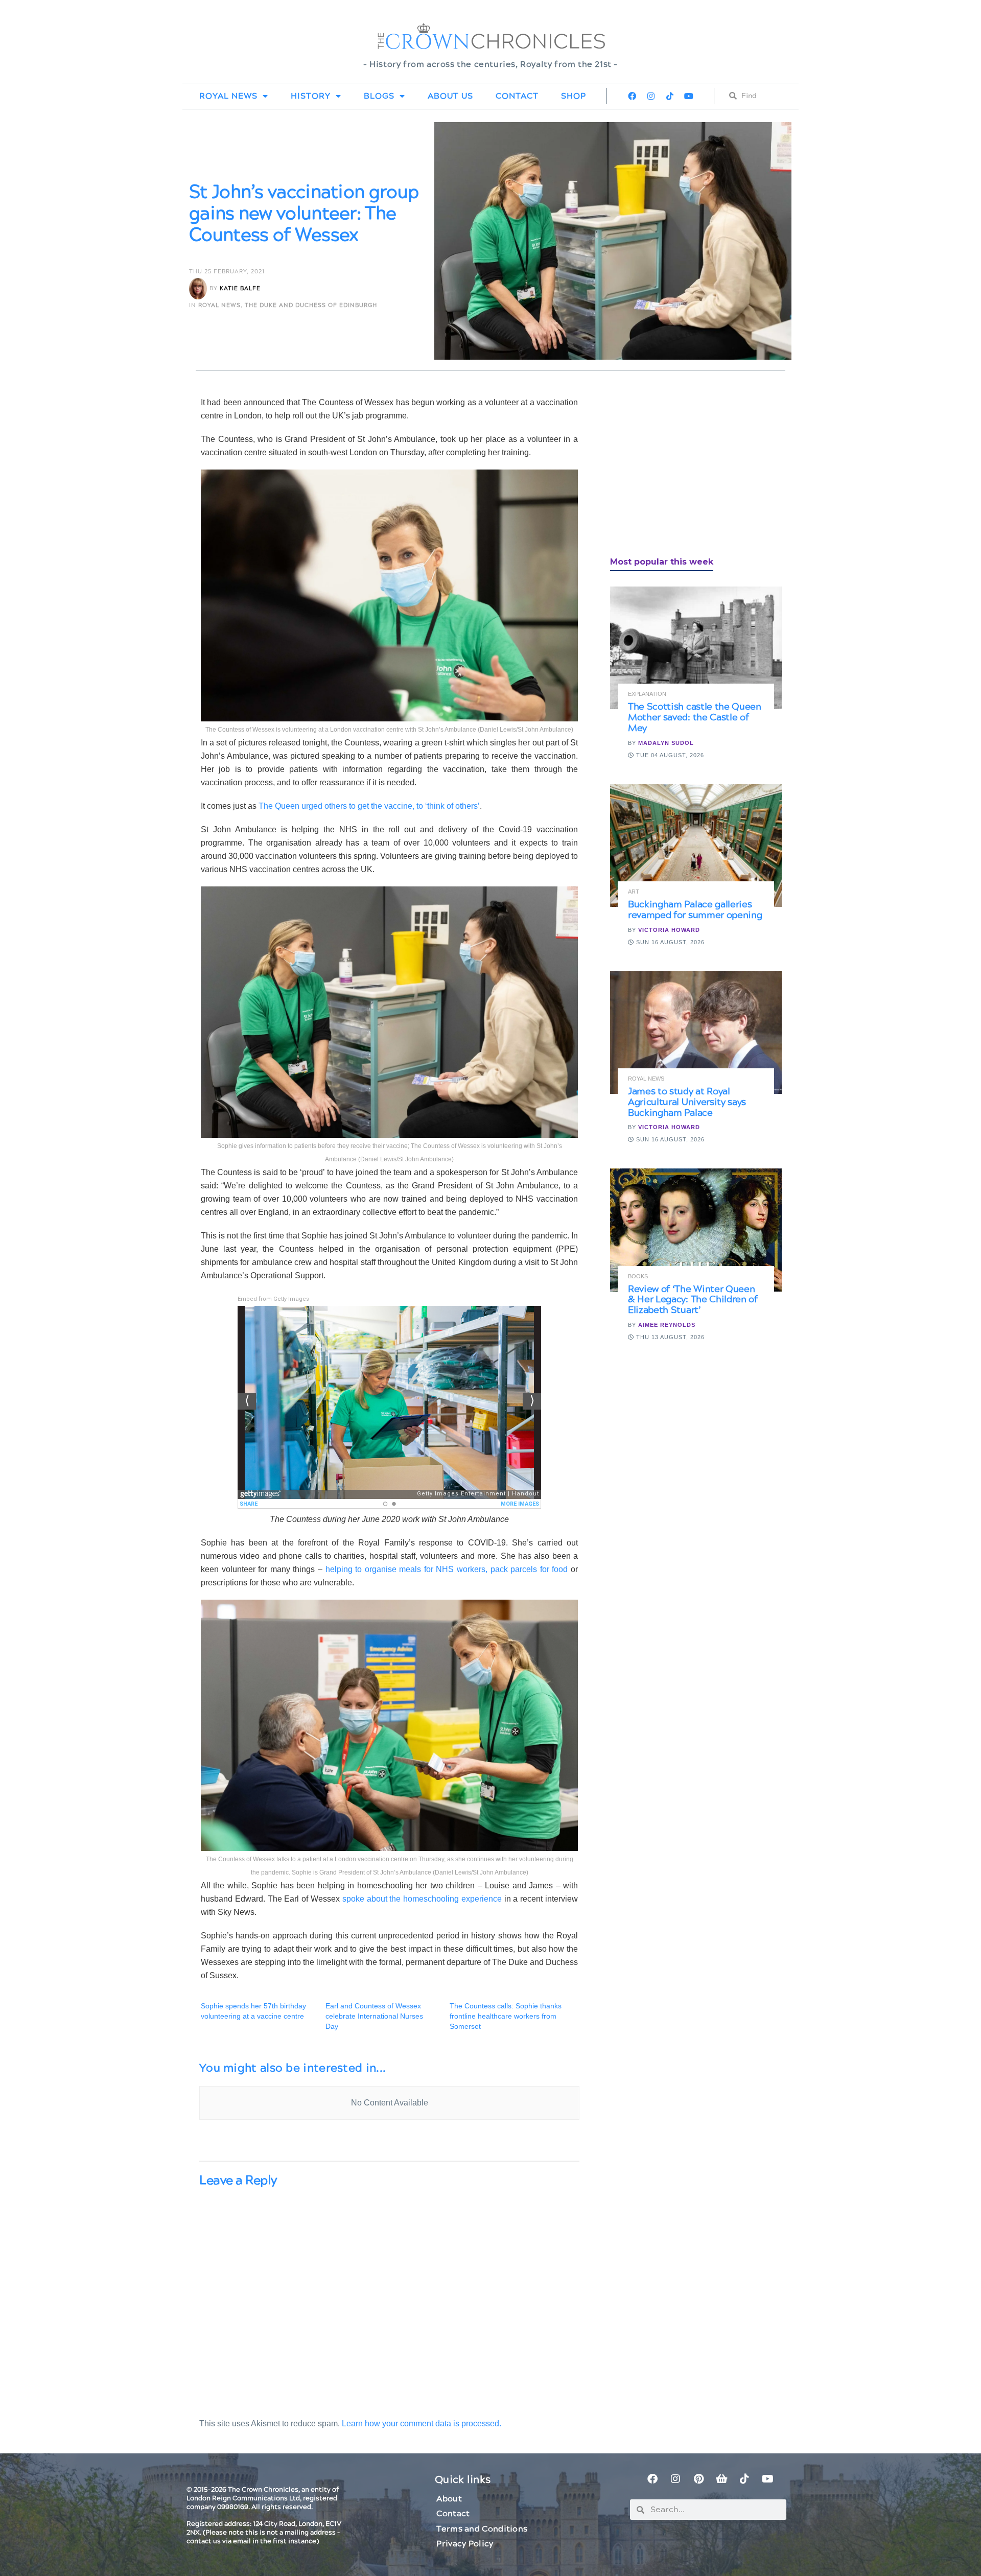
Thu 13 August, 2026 (669, 1337)
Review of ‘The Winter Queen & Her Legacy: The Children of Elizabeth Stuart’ (693, 1300)
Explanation (647, 694)
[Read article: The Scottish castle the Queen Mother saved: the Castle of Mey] (696, 648)
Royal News (228, 96)
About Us (450, 96)
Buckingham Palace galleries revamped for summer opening (695, 910)
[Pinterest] (698, 2479)
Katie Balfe (240, 288)
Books (638, 1277)
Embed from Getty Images (273, 1299)
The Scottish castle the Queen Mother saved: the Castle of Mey (695, 718)
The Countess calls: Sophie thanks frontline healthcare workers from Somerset (506, 2016)
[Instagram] (651, 96)
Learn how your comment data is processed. (422, 2423)
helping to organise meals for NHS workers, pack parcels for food (447, 1569)
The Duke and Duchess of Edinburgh (311, 305)
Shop (574, 96)
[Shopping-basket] (721, 2479)
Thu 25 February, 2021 (227, 272)
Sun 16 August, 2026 (669, 942)
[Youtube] (689, 96)
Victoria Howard (669, 930)
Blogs (379, 96)
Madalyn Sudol (666, 743)
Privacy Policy (465, 2544)
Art (634, 892)
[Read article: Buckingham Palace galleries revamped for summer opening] (696, 846)
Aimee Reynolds (667, 1325)
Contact (517, 96)
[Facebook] (632, 96)
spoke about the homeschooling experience (422, 1899)
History (311, 96)
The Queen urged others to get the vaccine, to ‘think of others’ (368, 806)
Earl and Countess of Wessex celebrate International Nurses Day (374, 2016)
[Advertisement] (687, 467)
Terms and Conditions (482, 2529)
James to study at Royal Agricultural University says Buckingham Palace (687, 1102)
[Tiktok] (670, 96)
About (449, 2499)
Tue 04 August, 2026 (669, 755)
